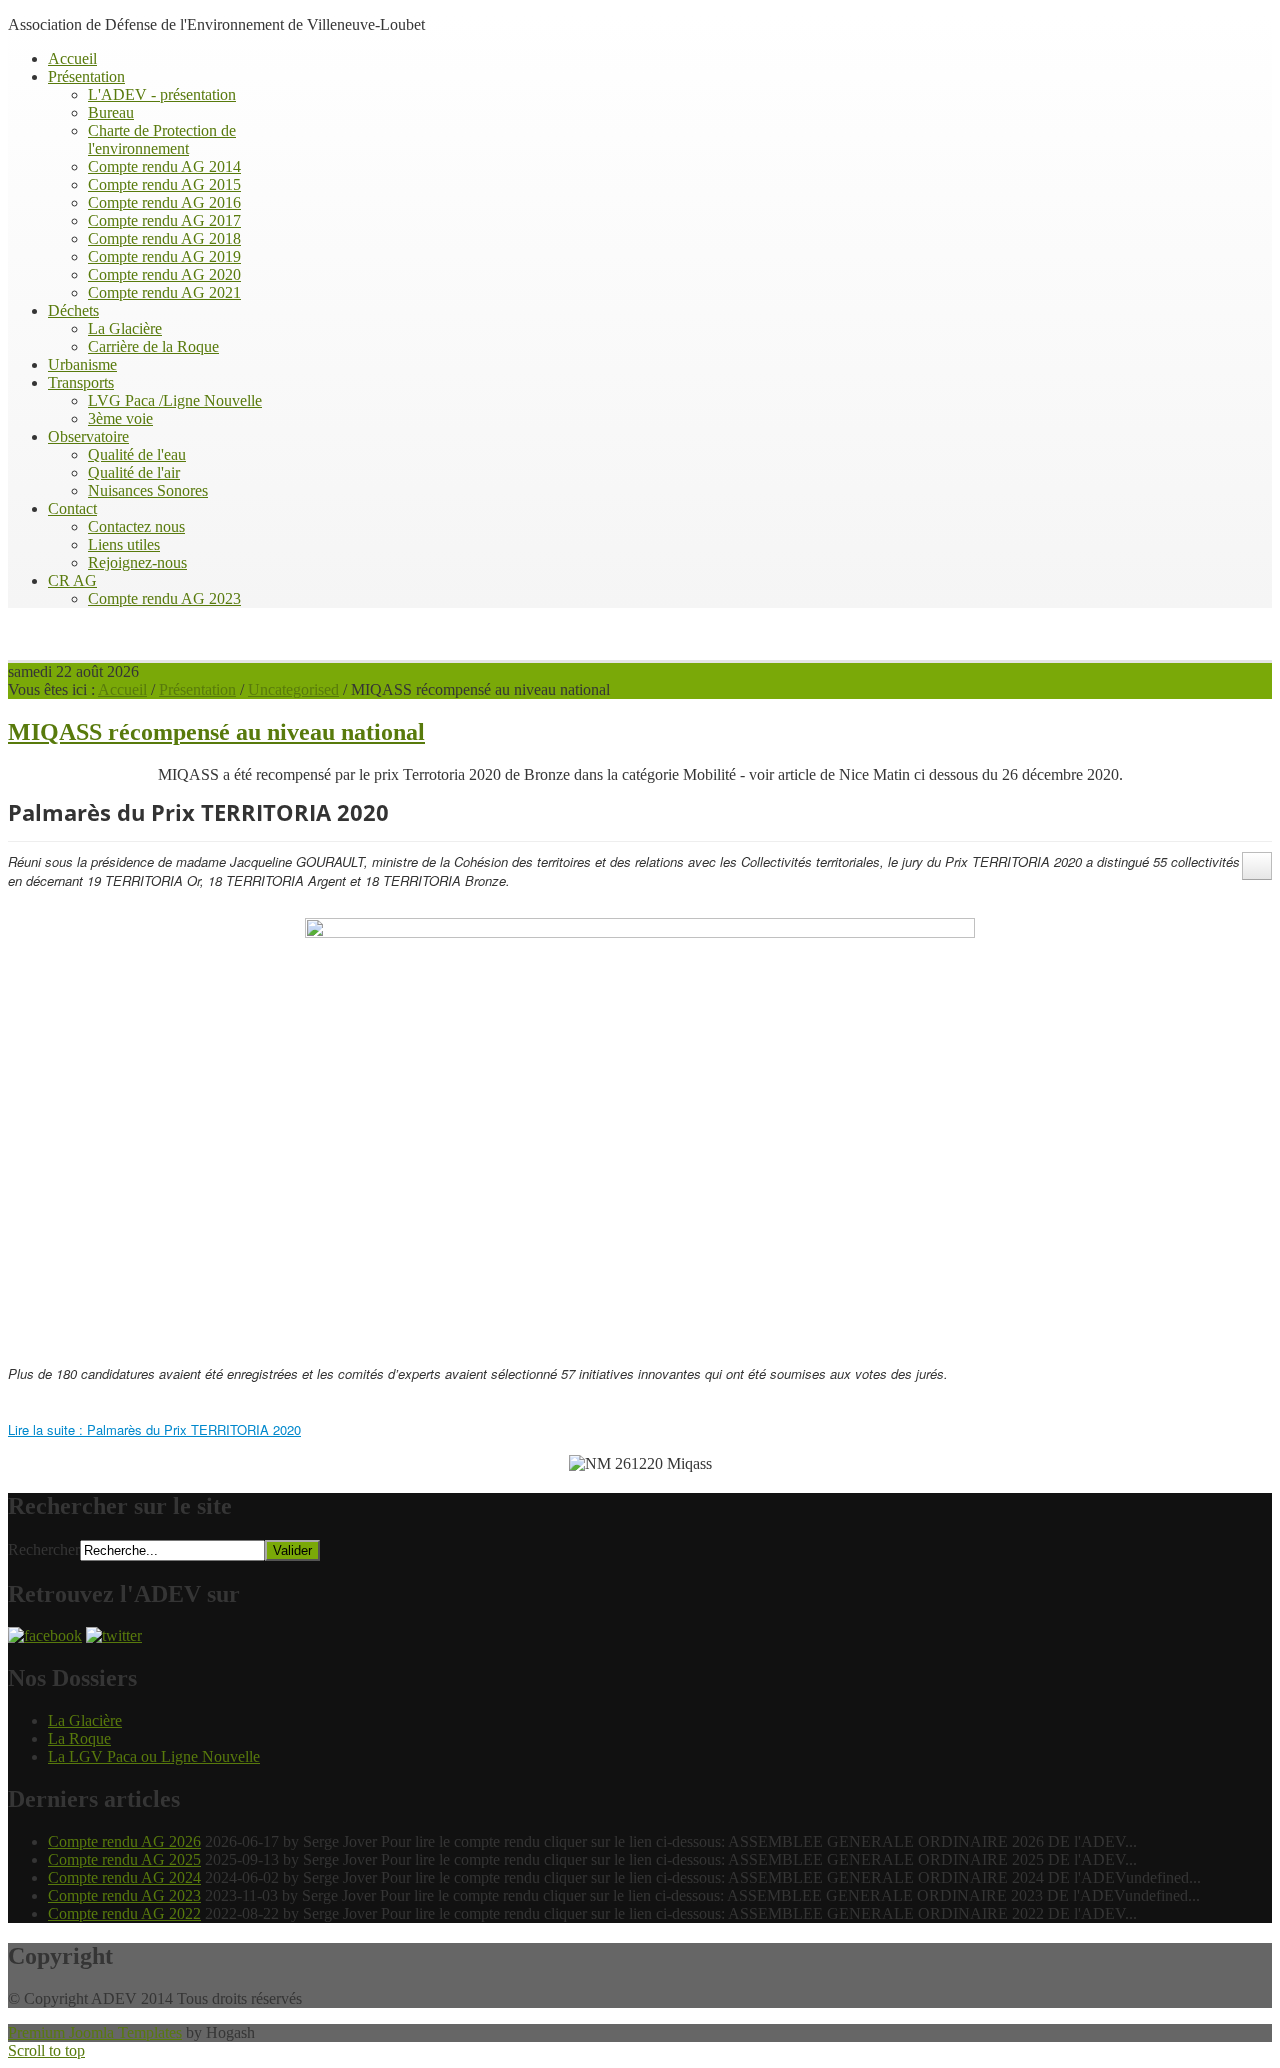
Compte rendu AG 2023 (124, 1895)
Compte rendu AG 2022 (124, 1913)
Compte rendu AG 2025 (124, 1859)
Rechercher (44, 1549)
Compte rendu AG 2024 (124, 1877)
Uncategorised (293, 689)
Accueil (122, 689)
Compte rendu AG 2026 (124, 1841)
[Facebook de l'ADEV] (45, 1635)
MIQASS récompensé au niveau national (216, 732)
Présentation (197, 689)
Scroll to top (46, 2050)
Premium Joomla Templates (95, 2032)
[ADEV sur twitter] (114, 1635)
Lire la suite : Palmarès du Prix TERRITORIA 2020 (154, 1429)
